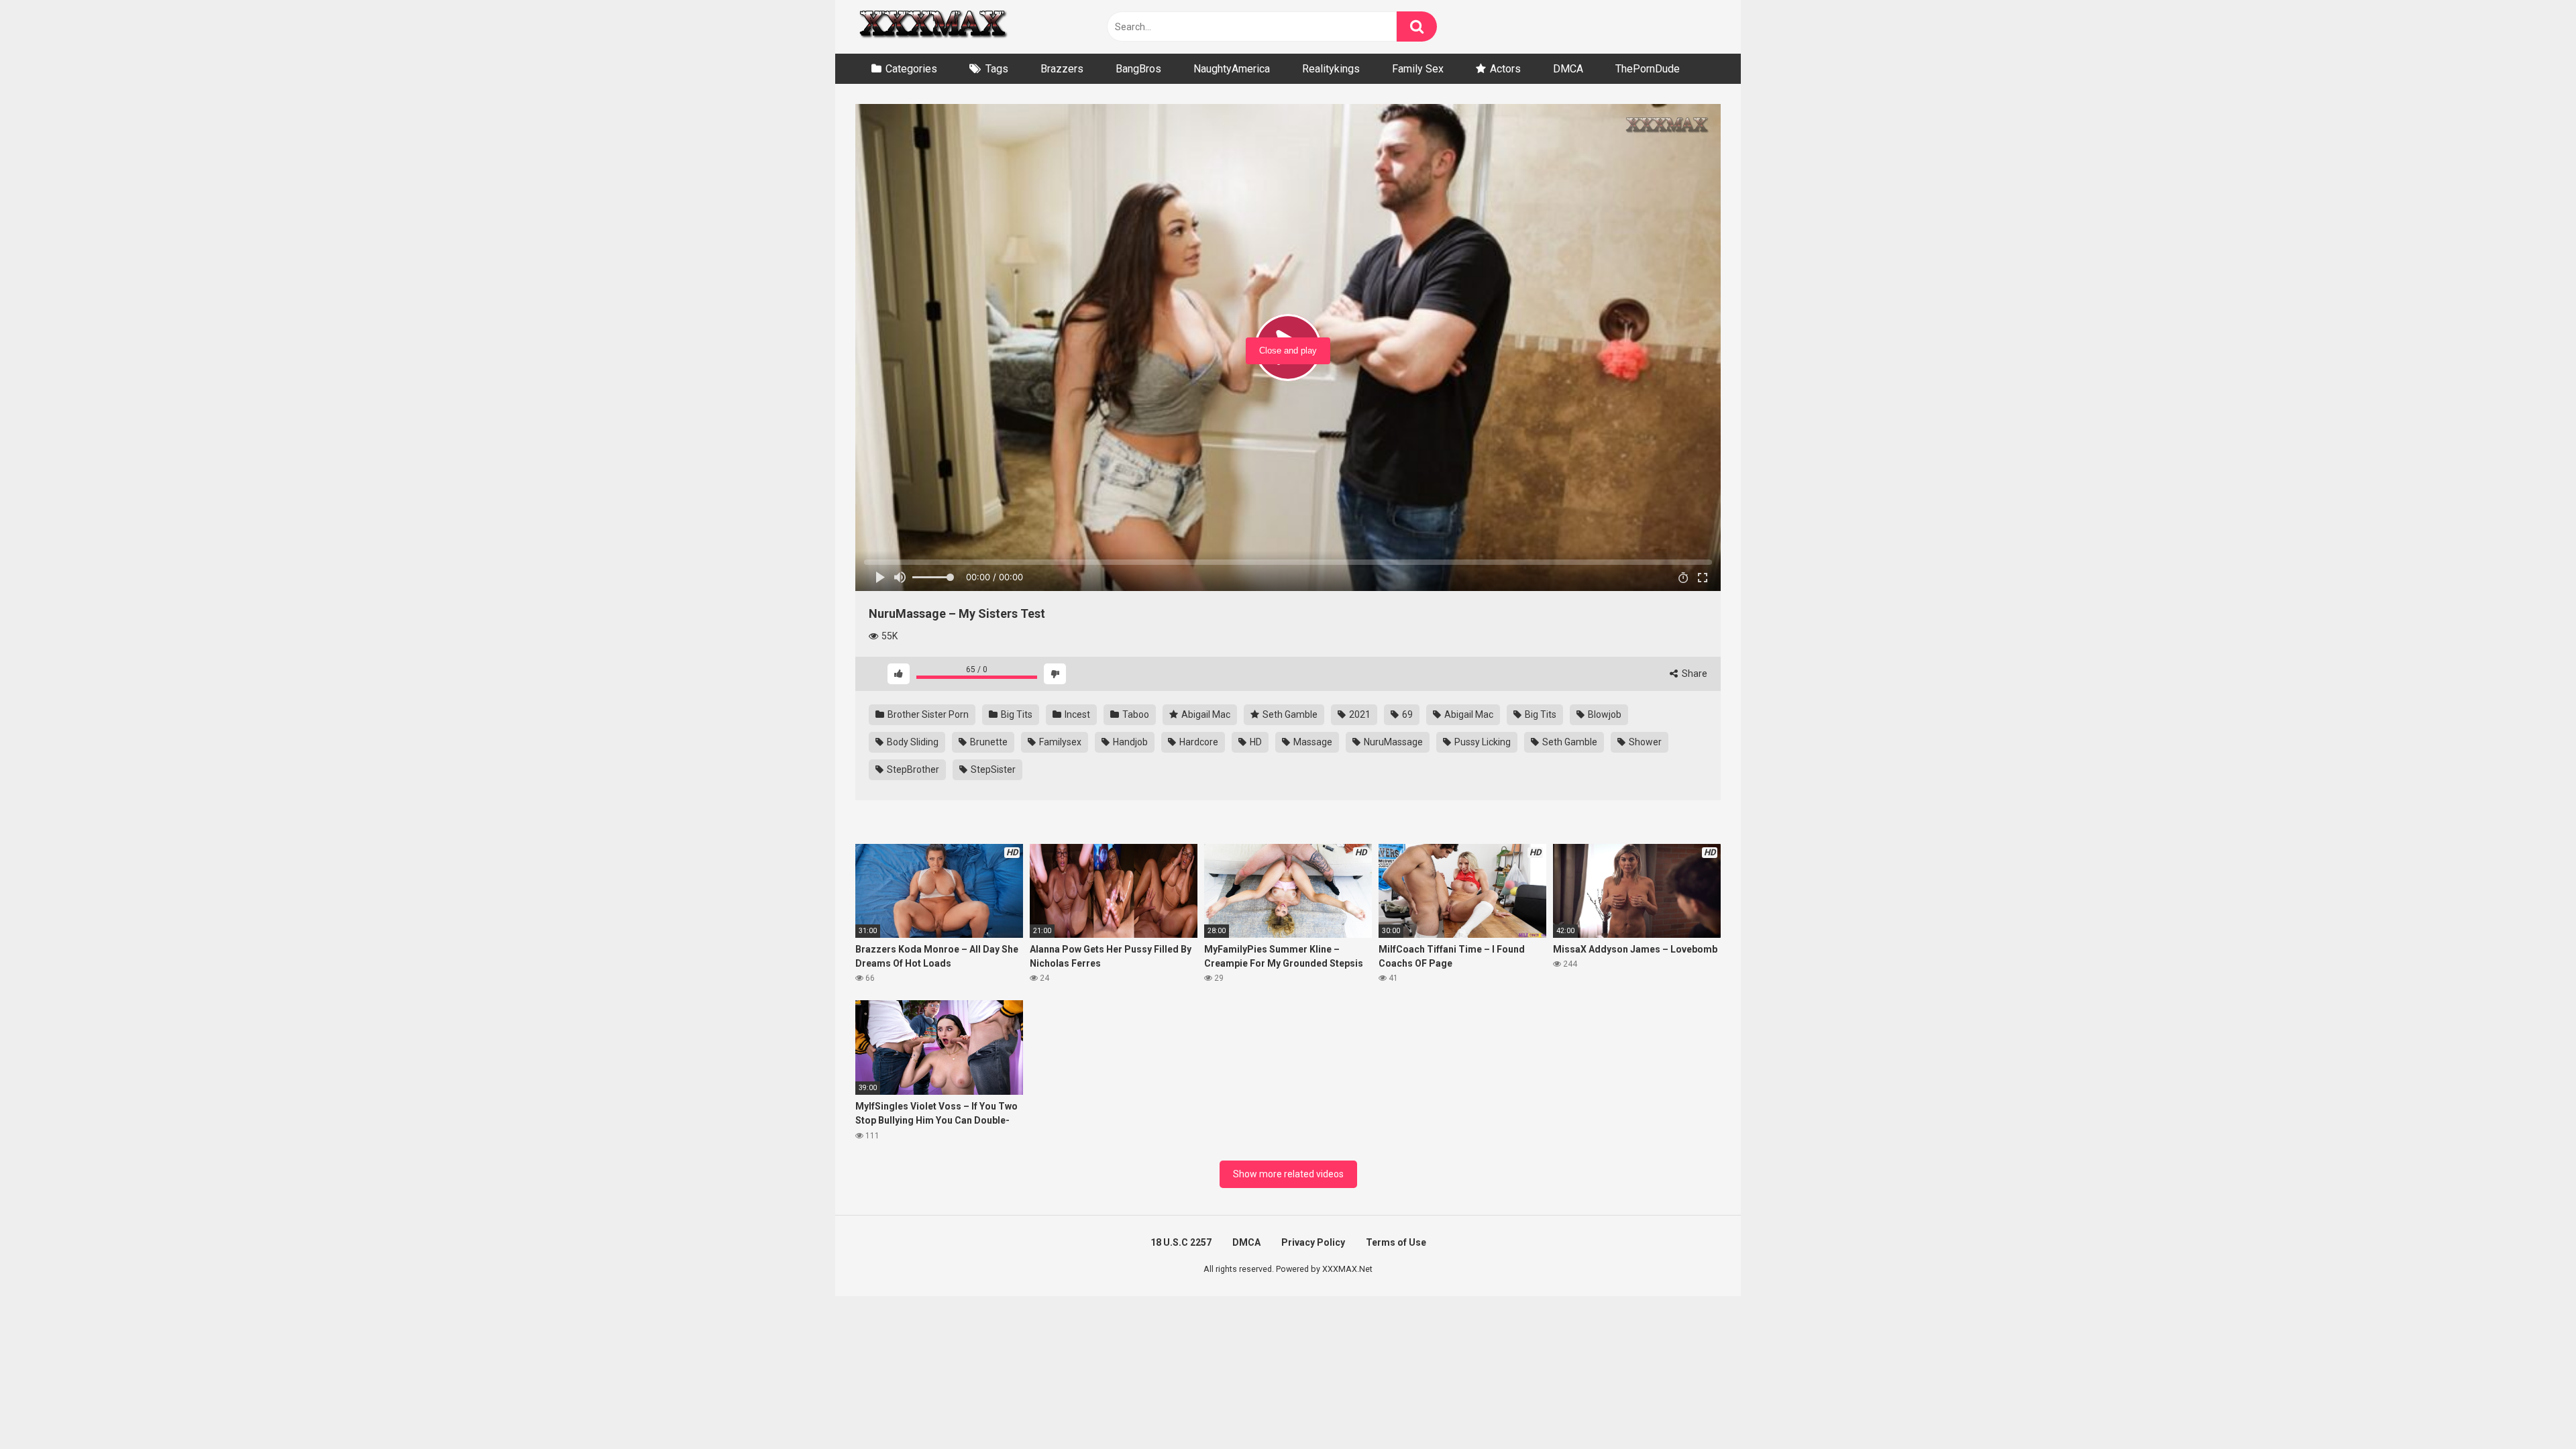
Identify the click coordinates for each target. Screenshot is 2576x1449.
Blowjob (1604, 714)
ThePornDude (1648, 69)
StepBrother (912, 769)
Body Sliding (912, 742)
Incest (1076, 714)
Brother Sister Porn (927, 714)
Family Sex (1418, 69)
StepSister (992, 769)
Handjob (1129, 742)
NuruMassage (1392, 742)
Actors (1505, 69)
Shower (1644, 742)
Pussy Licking (1482, 742)
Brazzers (1062, 69)
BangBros (1138, 69)
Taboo (1135, 714)
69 (1406, 714)
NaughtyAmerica (1232, 69)
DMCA (1568, 69)
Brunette (988, 742)
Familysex (1059, 742)
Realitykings (1331, 69)
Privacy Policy (1313, 1242)
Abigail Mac (1205, 714)
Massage (1312, 742)
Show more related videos (1288, 1174)
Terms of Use (1396, 1242)
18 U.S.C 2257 (1181, 1242)
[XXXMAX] (932, 27)
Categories (911, 69)
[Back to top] (2531, 1408)
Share (1694, 674)
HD (1255, 742)
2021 (1359, 714)
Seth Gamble (1289, 714)
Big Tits (1016, 714)
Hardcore (1198, 742)
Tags (997, 69)
